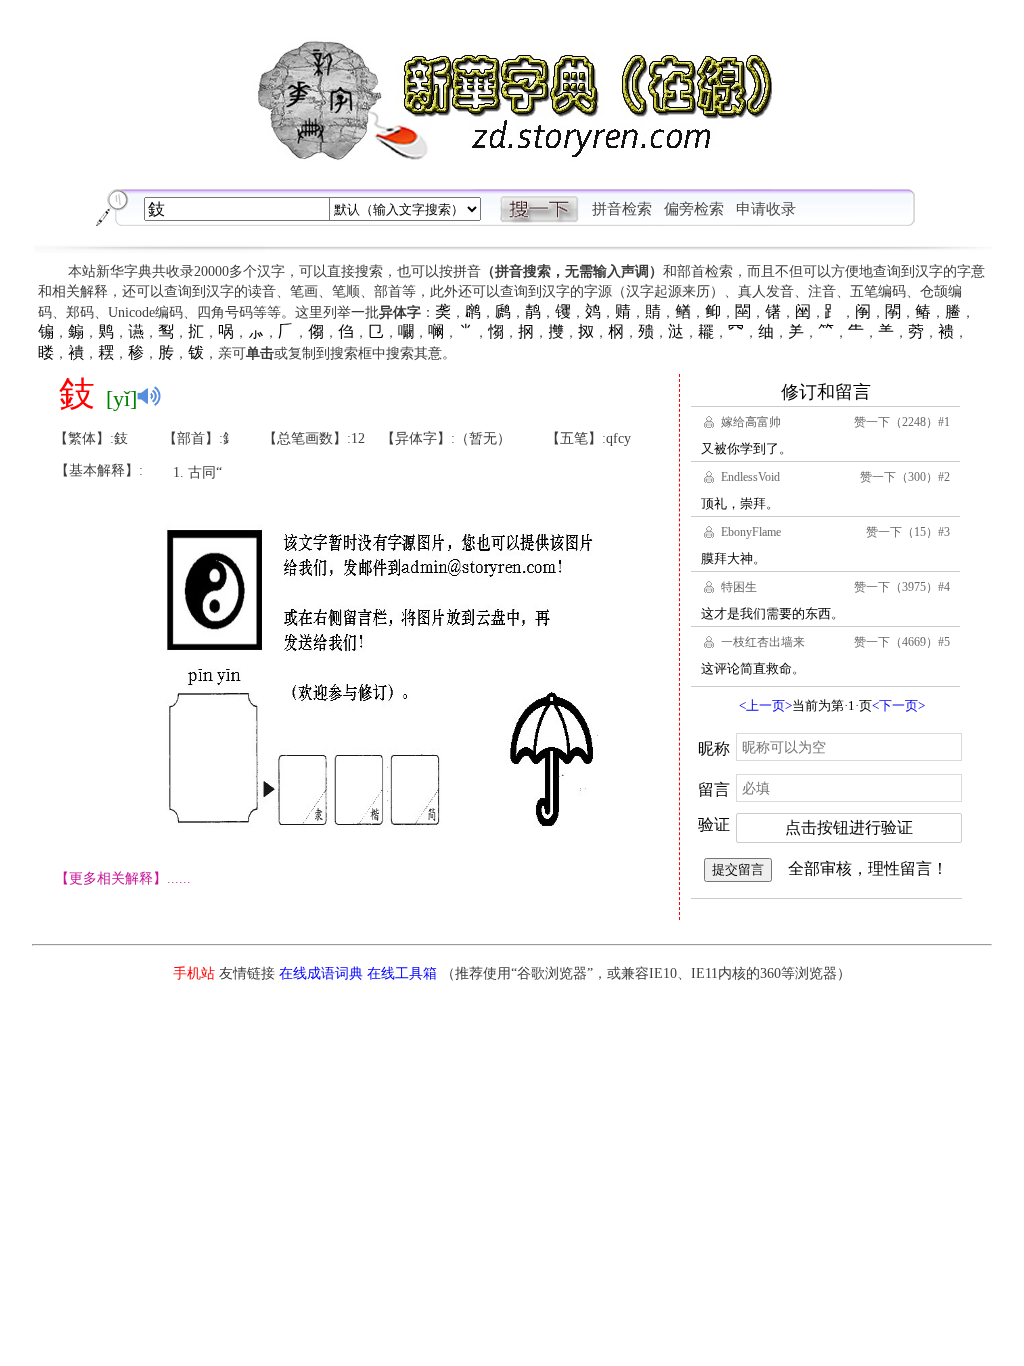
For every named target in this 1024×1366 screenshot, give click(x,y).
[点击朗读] (149, 396)
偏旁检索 (694, 209)
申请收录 (766, 209)
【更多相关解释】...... (123, 878)
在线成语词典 (321, 973)
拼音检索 (622, 209)
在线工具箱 (402, 973)
